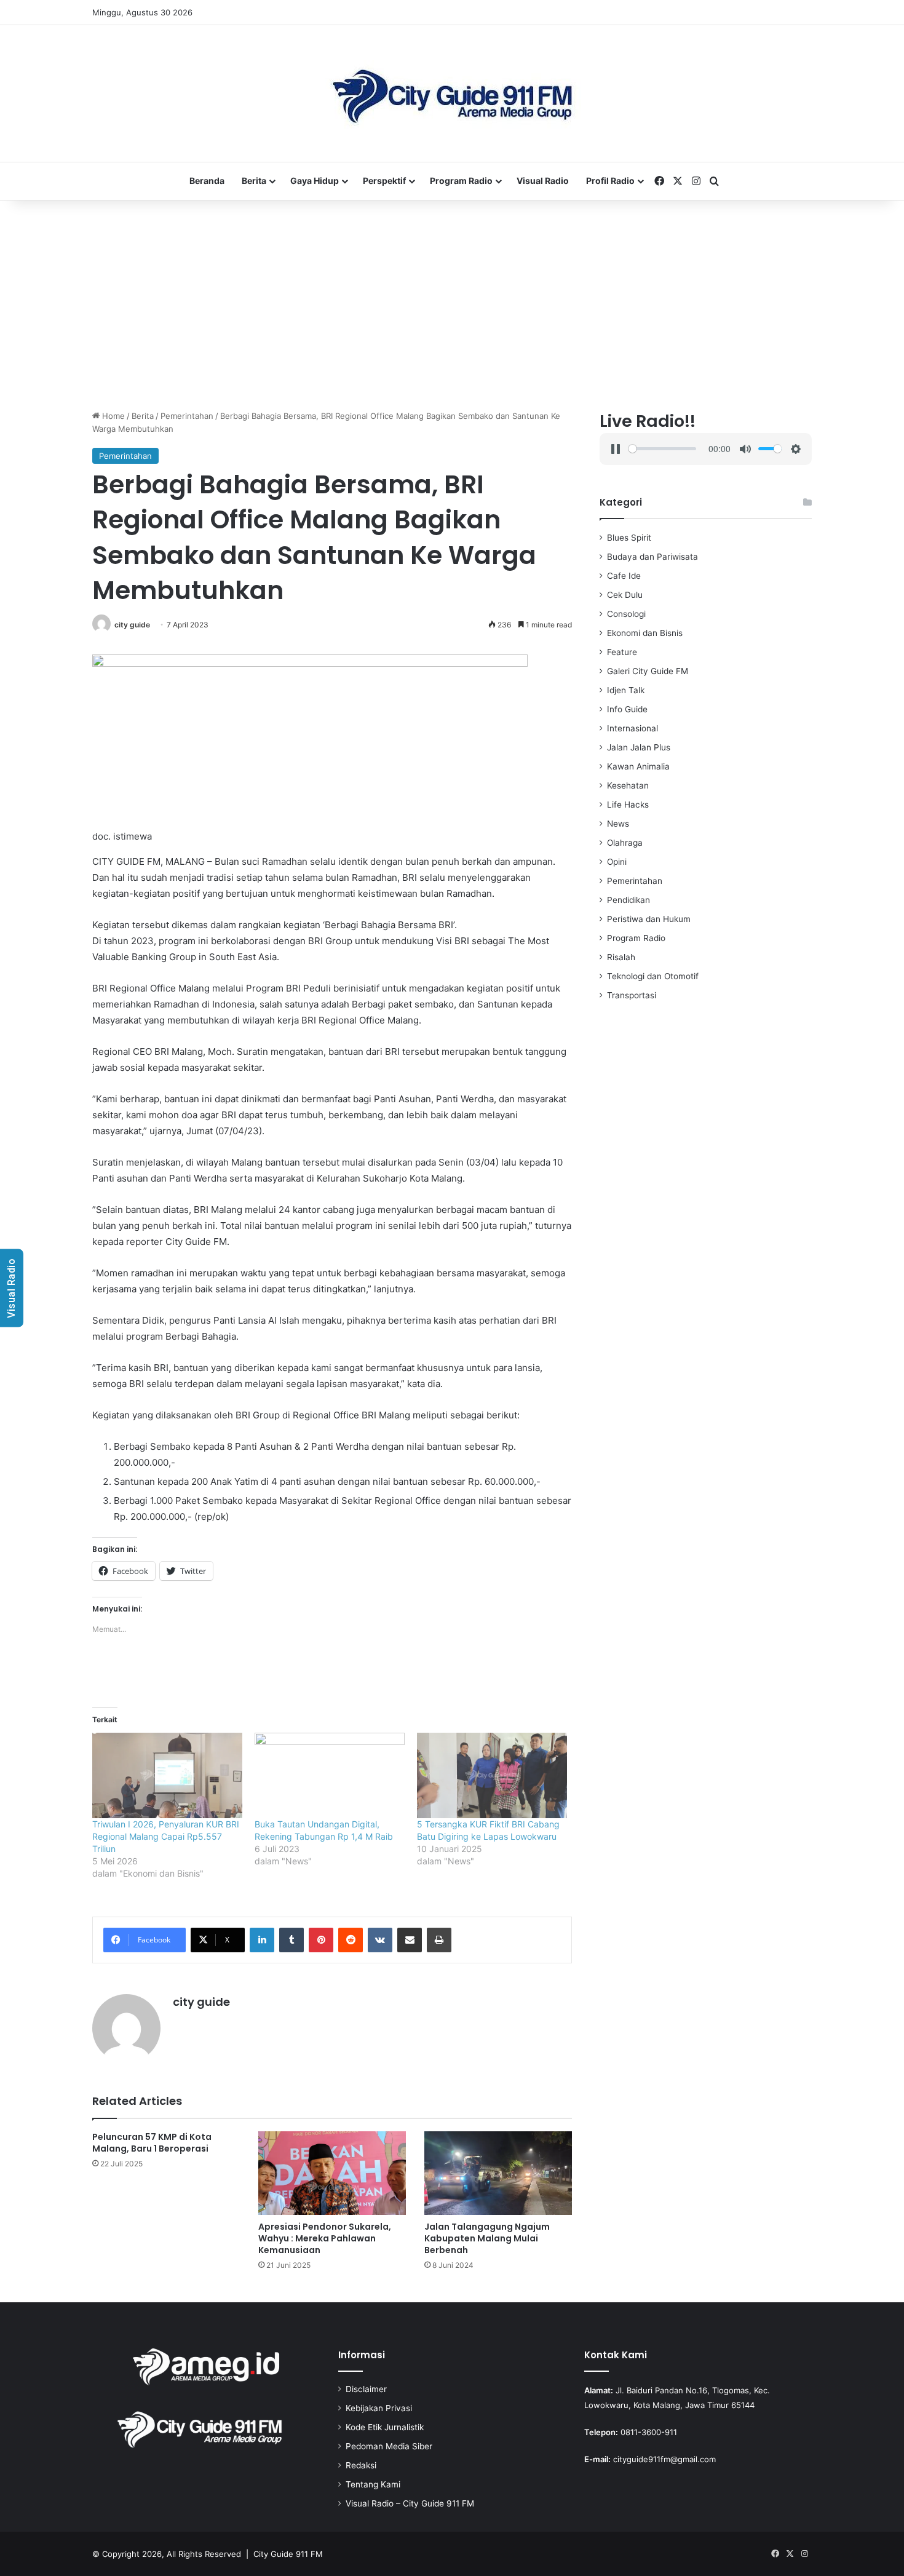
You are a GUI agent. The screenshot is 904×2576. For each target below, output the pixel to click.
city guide (132, 625)
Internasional (632, 728)
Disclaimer (366, 2389)
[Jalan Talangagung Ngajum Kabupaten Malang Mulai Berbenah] (498, 2173)
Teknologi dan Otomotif (653, 976)
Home (112, 416)
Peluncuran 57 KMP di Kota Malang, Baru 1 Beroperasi (152, 2143)
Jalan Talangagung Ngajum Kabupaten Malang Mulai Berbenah (487, 2238)
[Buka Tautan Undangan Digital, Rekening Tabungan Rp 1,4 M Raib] (330, 1775)
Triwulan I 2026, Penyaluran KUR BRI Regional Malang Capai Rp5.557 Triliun (166, 1836)
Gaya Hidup (315, 181)
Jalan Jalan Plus (639, 747)
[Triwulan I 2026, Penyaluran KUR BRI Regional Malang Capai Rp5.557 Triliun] (167, 1775)
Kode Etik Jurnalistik (385, 2427)
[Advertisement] (452, 305)
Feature (622, 652)
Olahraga (625, 843)
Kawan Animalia (638, 766)
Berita (254, 181)
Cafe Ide (624, 576)
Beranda (207, 181)
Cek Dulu (625, 595)
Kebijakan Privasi (379, 2408)
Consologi (626, 614)
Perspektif (384, 181)
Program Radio (461, 181)
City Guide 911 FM (288, 2554)
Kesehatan (628, 785)
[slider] (662, 449)
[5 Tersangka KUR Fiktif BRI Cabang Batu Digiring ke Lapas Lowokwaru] (492, 1775)
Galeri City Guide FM (648, 671)
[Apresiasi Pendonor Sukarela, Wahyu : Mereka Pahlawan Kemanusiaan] (332, 2173)
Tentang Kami (373, 2484)
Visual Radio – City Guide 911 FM (410, 2503)
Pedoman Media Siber (389, 2446)
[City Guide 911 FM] (452, 93)
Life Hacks (628, 805)
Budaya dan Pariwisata (652, 557)
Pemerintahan (187, 416)
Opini (617, 862)
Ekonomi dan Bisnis (645, 633)
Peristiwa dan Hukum (649, 919)
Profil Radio (610, 181)
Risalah (621, 957)
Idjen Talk (626, 690)
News (618, 824)
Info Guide (627, 709)
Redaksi (361, 2465)
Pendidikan (628, 900)
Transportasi (632, 995)
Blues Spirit (629, 538)
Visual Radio (543, 181)
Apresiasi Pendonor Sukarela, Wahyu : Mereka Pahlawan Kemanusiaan (325, 2238)
